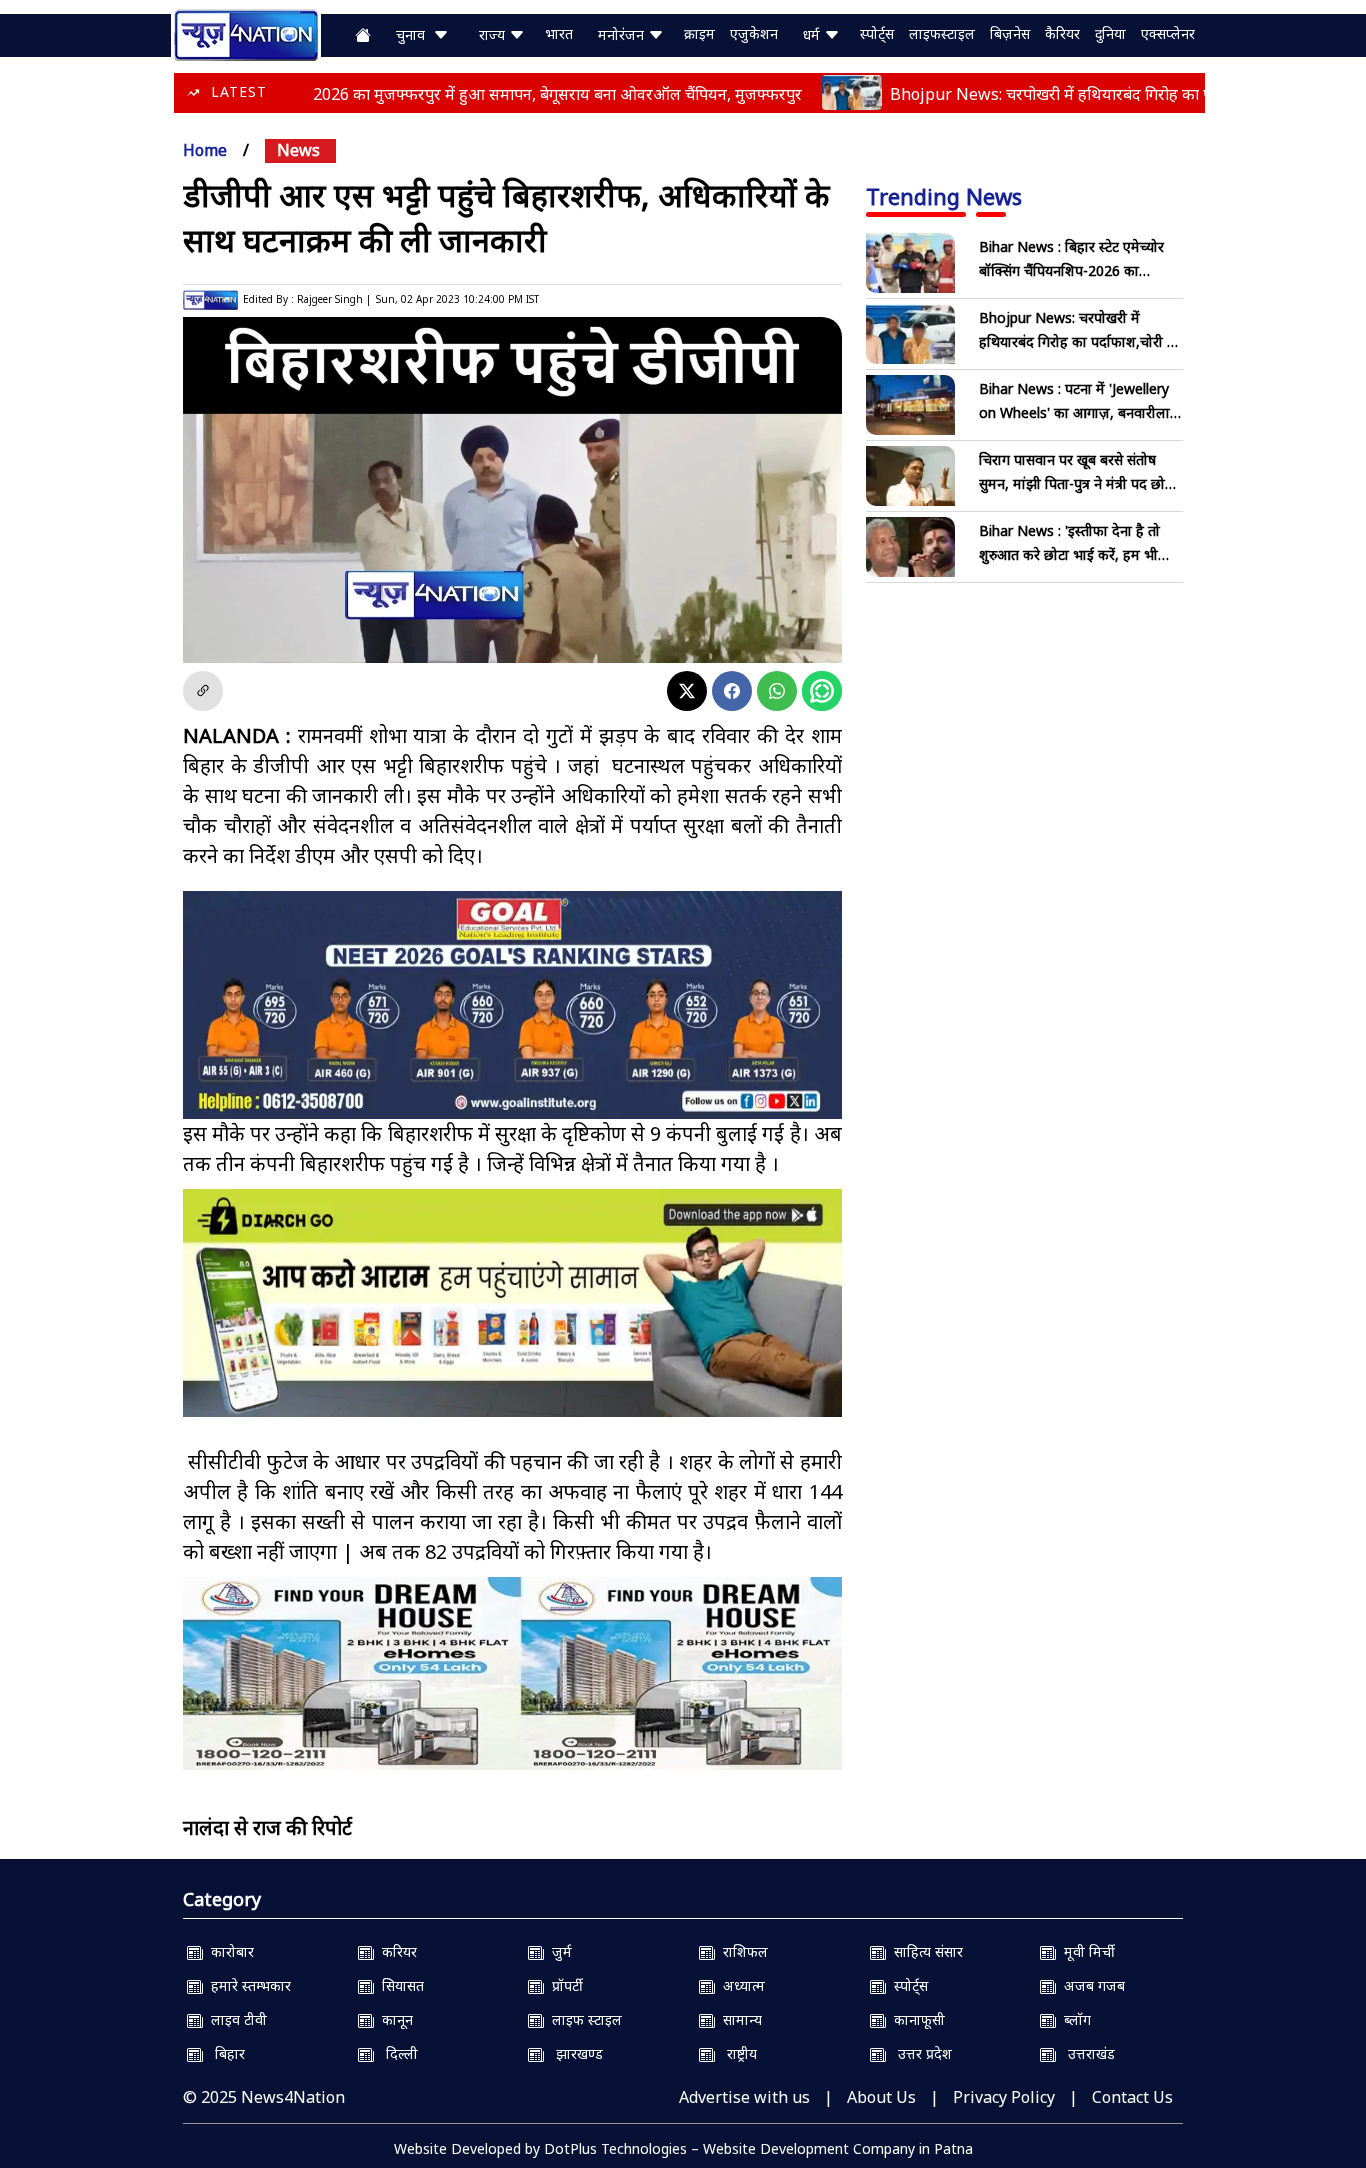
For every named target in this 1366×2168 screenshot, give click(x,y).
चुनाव (414, 34)
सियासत (399, 1985)
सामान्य (738, 2019)
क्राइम (699, 33)
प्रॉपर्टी (563, 1985)
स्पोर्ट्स (877, 33)
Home (205, 150)
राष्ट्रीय (736, 2053)
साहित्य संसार (924, 1951)
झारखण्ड (573, 2053)
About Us (881, 2097)
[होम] (246, 33)
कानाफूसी (915, 2019)
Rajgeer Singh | (334, 299)
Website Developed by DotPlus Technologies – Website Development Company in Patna (683, 2148)
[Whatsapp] (777, 691)
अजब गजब (1090, 1985)
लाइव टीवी (235, 2019)
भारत (559, 33)
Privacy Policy (1004, 2097)
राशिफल (741, 1951)
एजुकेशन (754, 33)
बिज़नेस (1010, 33)
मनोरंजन (623, 34)
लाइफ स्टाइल (583, 2019)
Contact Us (1132, 2097)
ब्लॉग (1073, 2019)
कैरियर (1062, 33)
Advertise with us (744, 2097)
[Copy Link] (203, 691)
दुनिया (1110, 33)
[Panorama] (512, 1673)
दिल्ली (396, 2053)
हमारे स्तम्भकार (247, 1985)
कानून (393, 2019)
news (298, 150)
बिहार (224, 2053)
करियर (395, 1951)
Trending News (944, 196)
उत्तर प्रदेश (919, 2053)
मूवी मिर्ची (1085, 1951)
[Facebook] (732, 691)
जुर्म (558, 1951)
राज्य (494, 34)
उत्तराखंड (1085, 2053)
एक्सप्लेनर (1168, 33)
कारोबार (228, 1951)
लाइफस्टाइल (942, 33)
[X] (687, 691)
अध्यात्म (740, 1985)
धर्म (813, 34)
